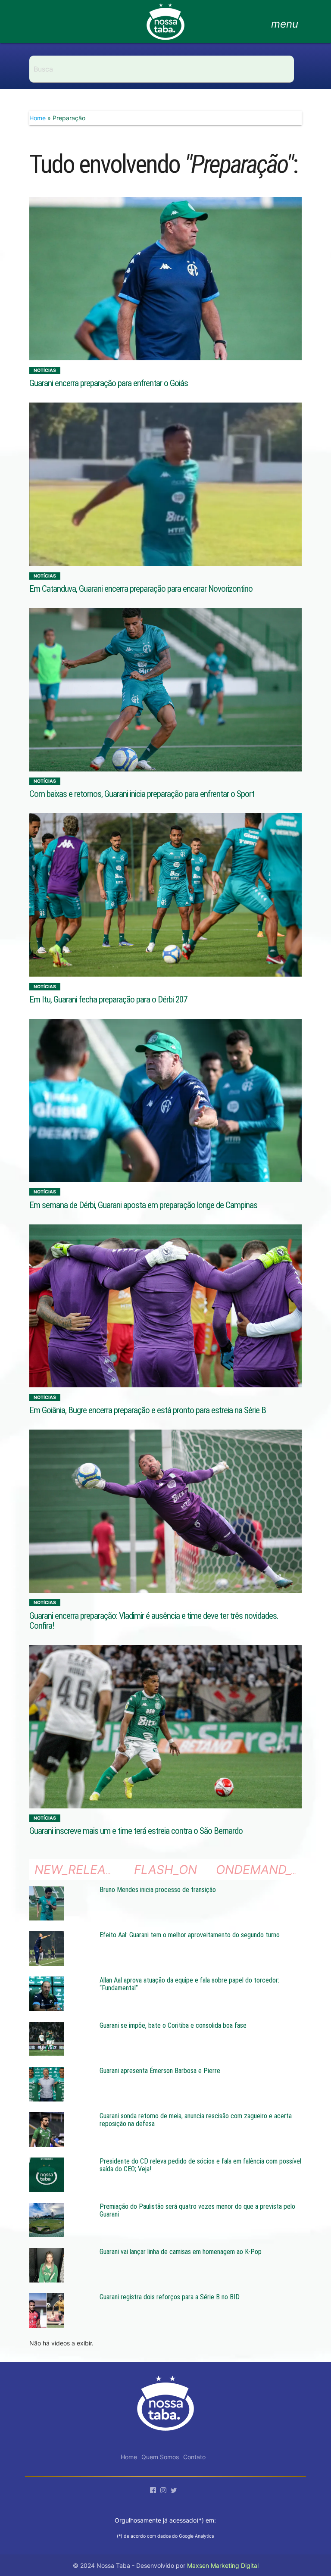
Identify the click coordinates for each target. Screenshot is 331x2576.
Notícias (45, 370)
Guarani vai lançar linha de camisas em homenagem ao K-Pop (181, 2252)
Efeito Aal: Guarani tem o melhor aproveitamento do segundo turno (190, 1935)
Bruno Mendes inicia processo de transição (158, 1890)
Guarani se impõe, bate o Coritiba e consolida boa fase (173, 2025)
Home (37, 118)
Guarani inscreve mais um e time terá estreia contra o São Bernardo (136, 1831)
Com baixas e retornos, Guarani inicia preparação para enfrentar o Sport (142, 794)
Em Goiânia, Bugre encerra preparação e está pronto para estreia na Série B (148, 1410)
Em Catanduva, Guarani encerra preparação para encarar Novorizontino (141, 589)
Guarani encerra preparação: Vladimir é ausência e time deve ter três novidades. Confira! (154, 1621)
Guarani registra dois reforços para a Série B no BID (170, 2297)
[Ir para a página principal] (165, 26)
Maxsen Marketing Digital (223, 2565)
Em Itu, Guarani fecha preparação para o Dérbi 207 (108, 999)
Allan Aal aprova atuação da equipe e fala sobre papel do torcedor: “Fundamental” (189, 1984)
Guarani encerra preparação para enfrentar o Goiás (109, 383)
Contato (194, 2457)
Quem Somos (160, 2457)
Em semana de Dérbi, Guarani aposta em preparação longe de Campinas (143, 1205)
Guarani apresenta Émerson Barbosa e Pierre (160, 2071)
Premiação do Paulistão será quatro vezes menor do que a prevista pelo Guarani (197, 2210)
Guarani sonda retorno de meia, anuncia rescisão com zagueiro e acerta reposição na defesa (196, 2120)
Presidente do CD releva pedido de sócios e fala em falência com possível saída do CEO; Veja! (200, 2165)
